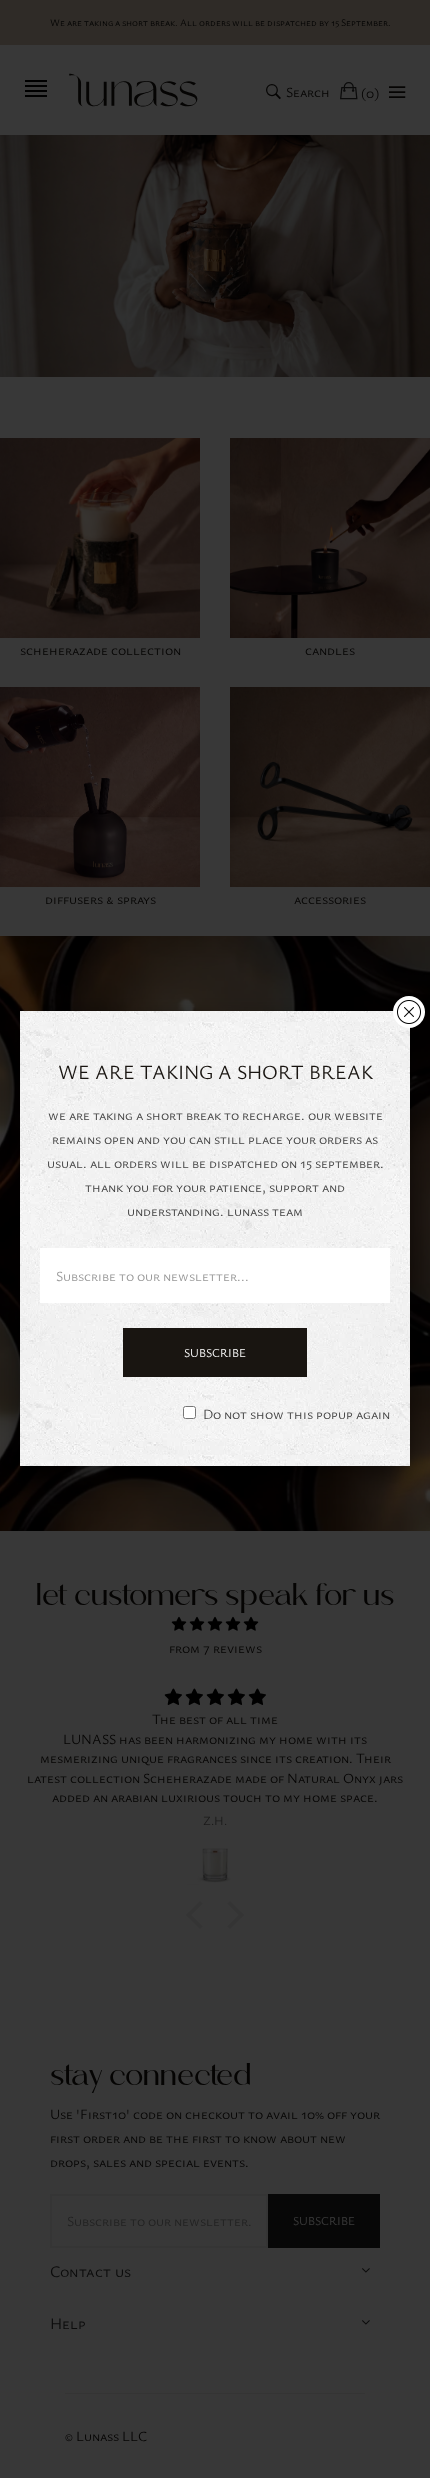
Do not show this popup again (296, 1413)
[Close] (409, 1012)
